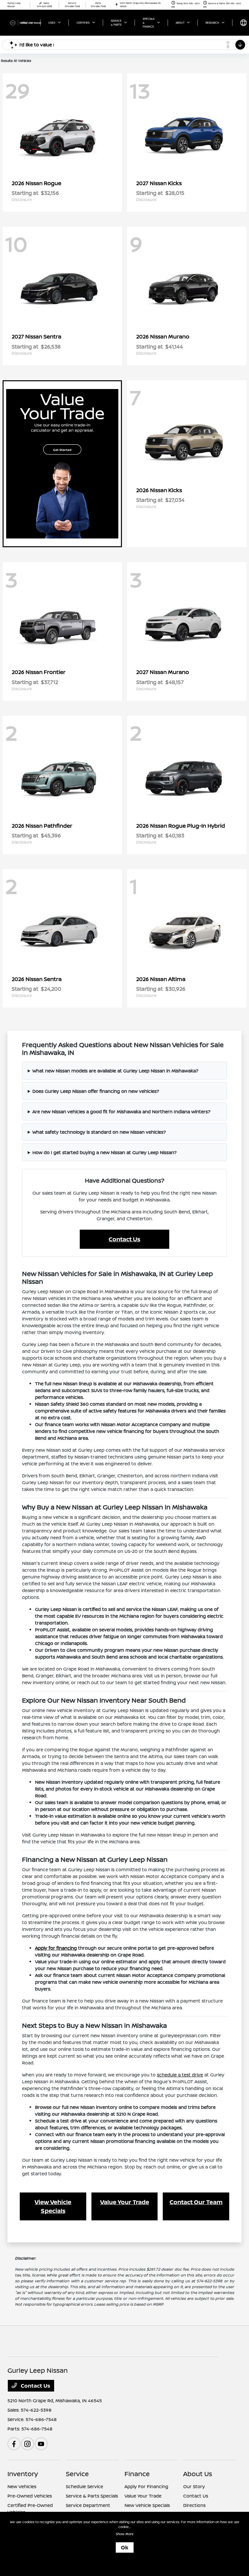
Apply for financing (56, 1948)
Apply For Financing (146, 2486)
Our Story (194, 2486)
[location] (117, 5)
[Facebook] (14, 2444)
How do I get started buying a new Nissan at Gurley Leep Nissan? (105, 1152)
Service (77, 2474)
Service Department (88, 2505)
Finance (137, 2474)
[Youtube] (41, 2444)
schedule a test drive (180, 2075)
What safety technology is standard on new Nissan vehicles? (99, 1132)
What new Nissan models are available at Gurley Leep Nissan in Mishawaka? (115, 1071)
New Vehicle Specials (147, 2505)
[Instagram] (28, 2444)
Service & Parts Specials (92, 2496)
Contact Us (124, 1239)
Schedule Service (84, 2486)
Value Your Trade (125, 2202)
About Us (198, 2474)
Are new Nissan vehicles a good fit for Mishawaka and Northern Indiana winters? (121, 1111)
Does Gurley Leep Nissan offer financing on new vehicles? (96, 1091)
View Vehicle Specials (53, 2206)
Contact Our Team (196, 2202)
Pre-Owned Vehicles (30, 2496)
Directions (194, 2505)
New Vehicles (22, 2486)
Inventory (23, 2474)
